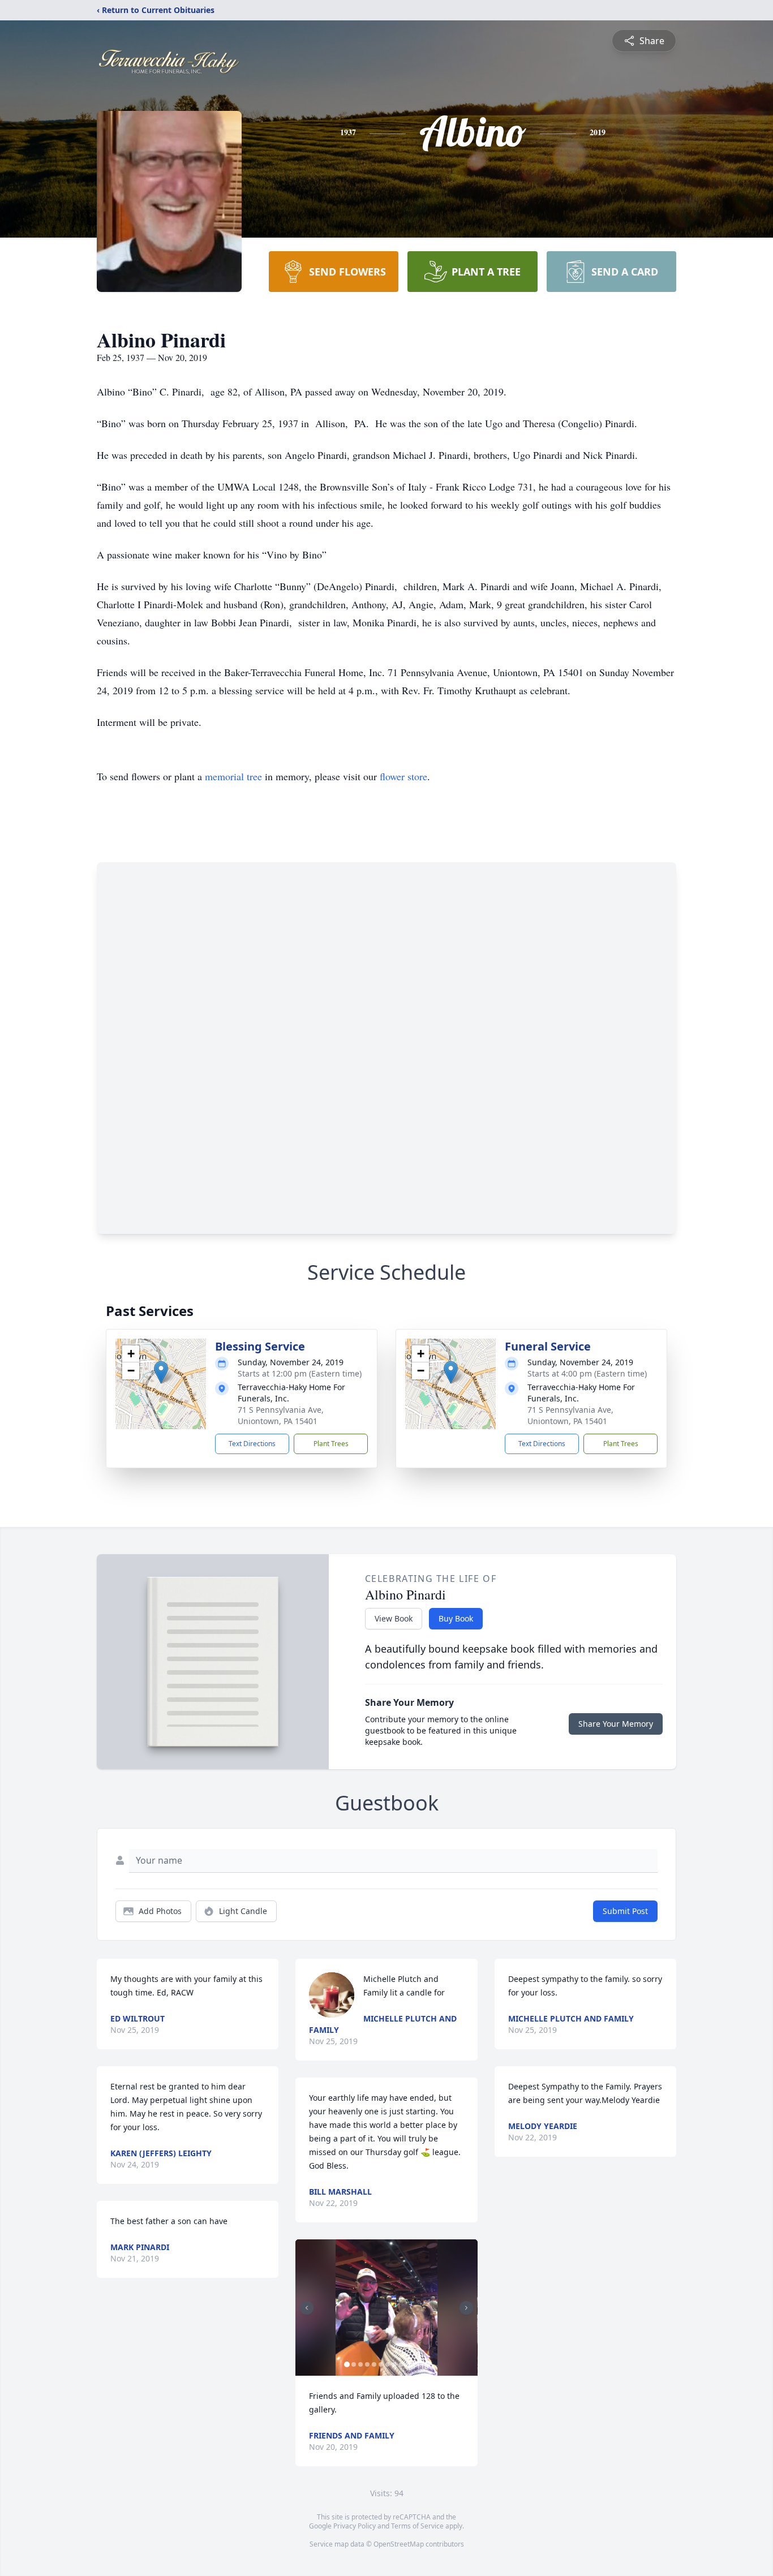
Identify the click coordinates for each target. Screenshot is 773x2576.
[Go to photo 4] (367, 2364)
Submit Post (625, 1911)
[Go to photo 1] (347, 2364)
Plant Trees (331, 1444)
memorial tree (233, 776)
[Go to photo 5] (374, 2364)
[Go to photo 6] (381, 2364)
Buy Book (456, 1618)
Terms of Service (417, 2526)
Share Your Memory (616, 1724)
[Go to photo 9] (401, 2364)
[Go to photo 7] (388, 2364)
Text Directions (252, 1444)
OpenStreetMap (399, 2544)
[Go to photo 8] (394, 2364)
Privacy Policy (355, 2526)
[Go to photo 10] (408, 2364)
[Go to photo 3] (360, 2364)
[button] (161, 1372)
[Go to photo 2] (354, 2364)
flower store (403, 776)
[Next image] (466, 2308)
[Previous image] (307, 2308)
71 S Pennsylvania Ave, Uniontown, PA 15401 (281, 1415)
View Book (394, 1618)
